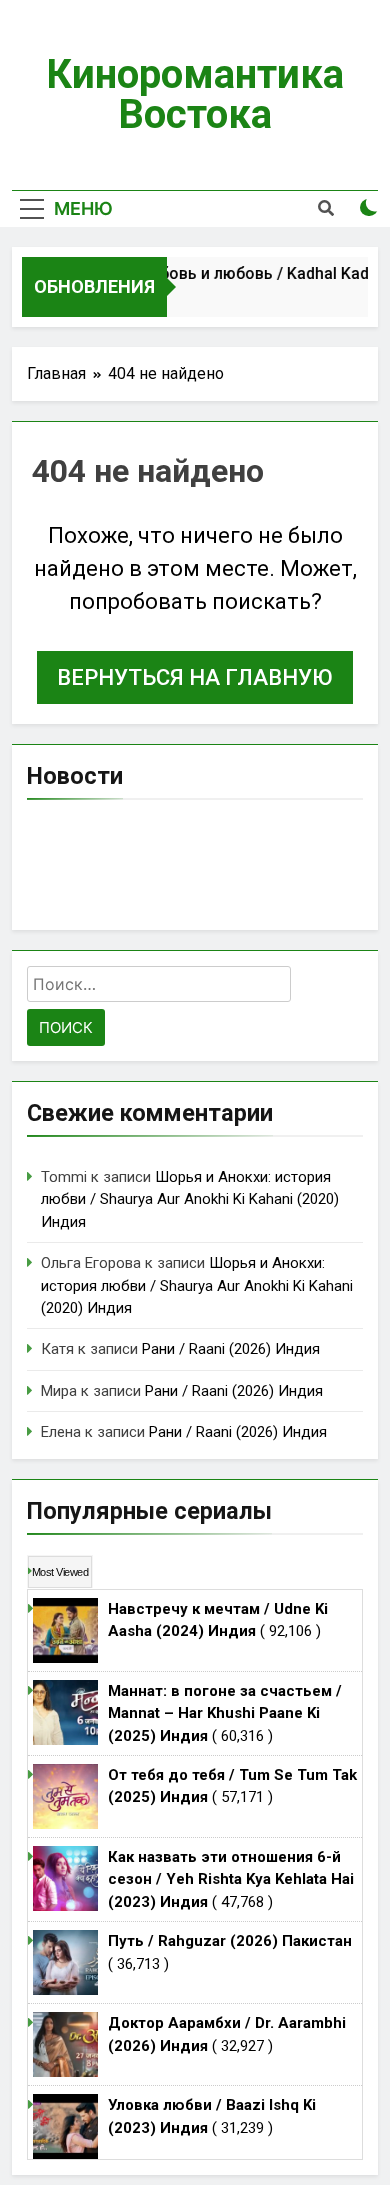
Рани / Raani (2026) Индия (231, 1349)
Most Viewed (60, 1572)
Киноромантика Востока (195, 94)
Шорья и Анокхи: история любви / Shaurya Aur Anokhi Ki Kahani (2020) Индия (190, 1199)
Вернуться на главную (195, 677)
